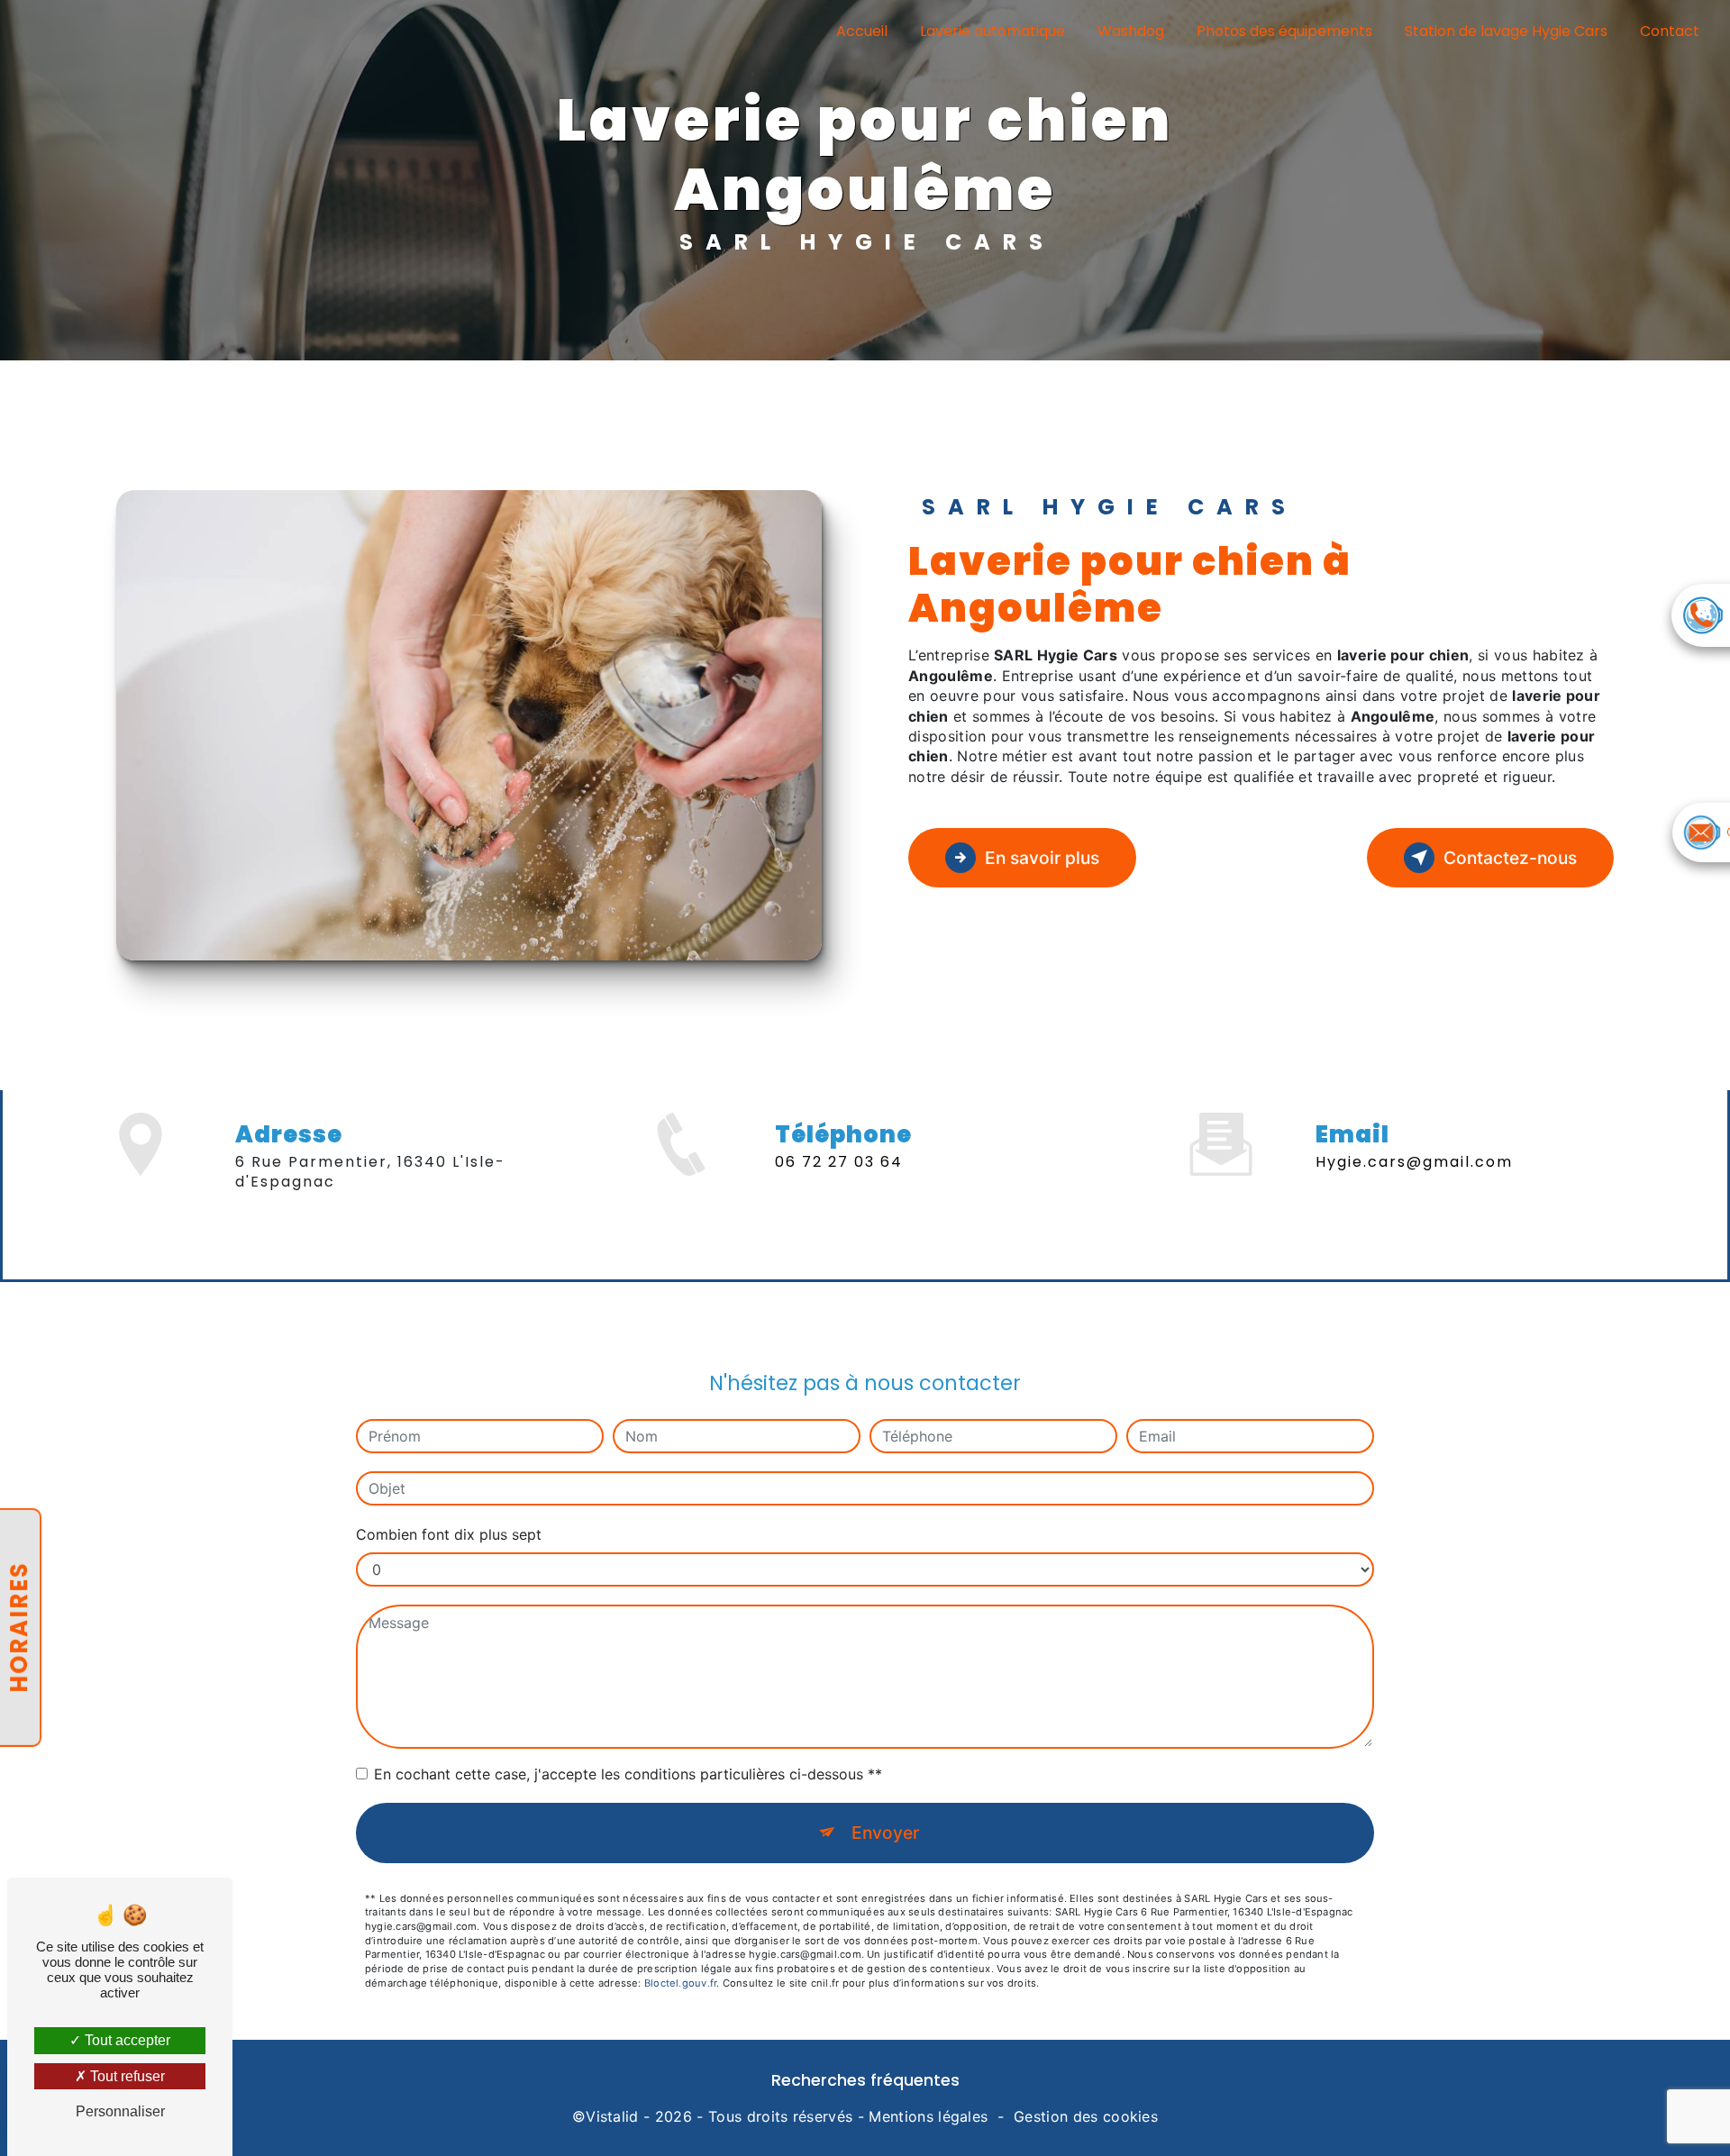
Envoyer (885, 1833)
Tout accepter (126, 2040)
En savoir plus (1042, 858)
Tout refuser (126, 2076)
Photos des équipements (1284, 31)
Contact (1670, 31)
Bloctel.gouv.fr (680, 1983)
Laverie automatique (992, 31)
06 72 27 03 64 (839, 1162)
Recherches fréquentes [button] (865, 2080)
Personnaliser (120, 2111)
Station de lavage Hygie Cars (1506, 31)
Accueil (862, 31)
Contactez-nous (1510, 858)
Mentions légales (928, 2116)
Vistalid (612, 2116)
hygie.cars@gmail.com (1414, 1162)
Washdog (1131, 31)
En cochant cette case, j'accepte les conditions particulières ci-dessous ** (628, 1774)
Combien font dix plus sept (449, 1534)
